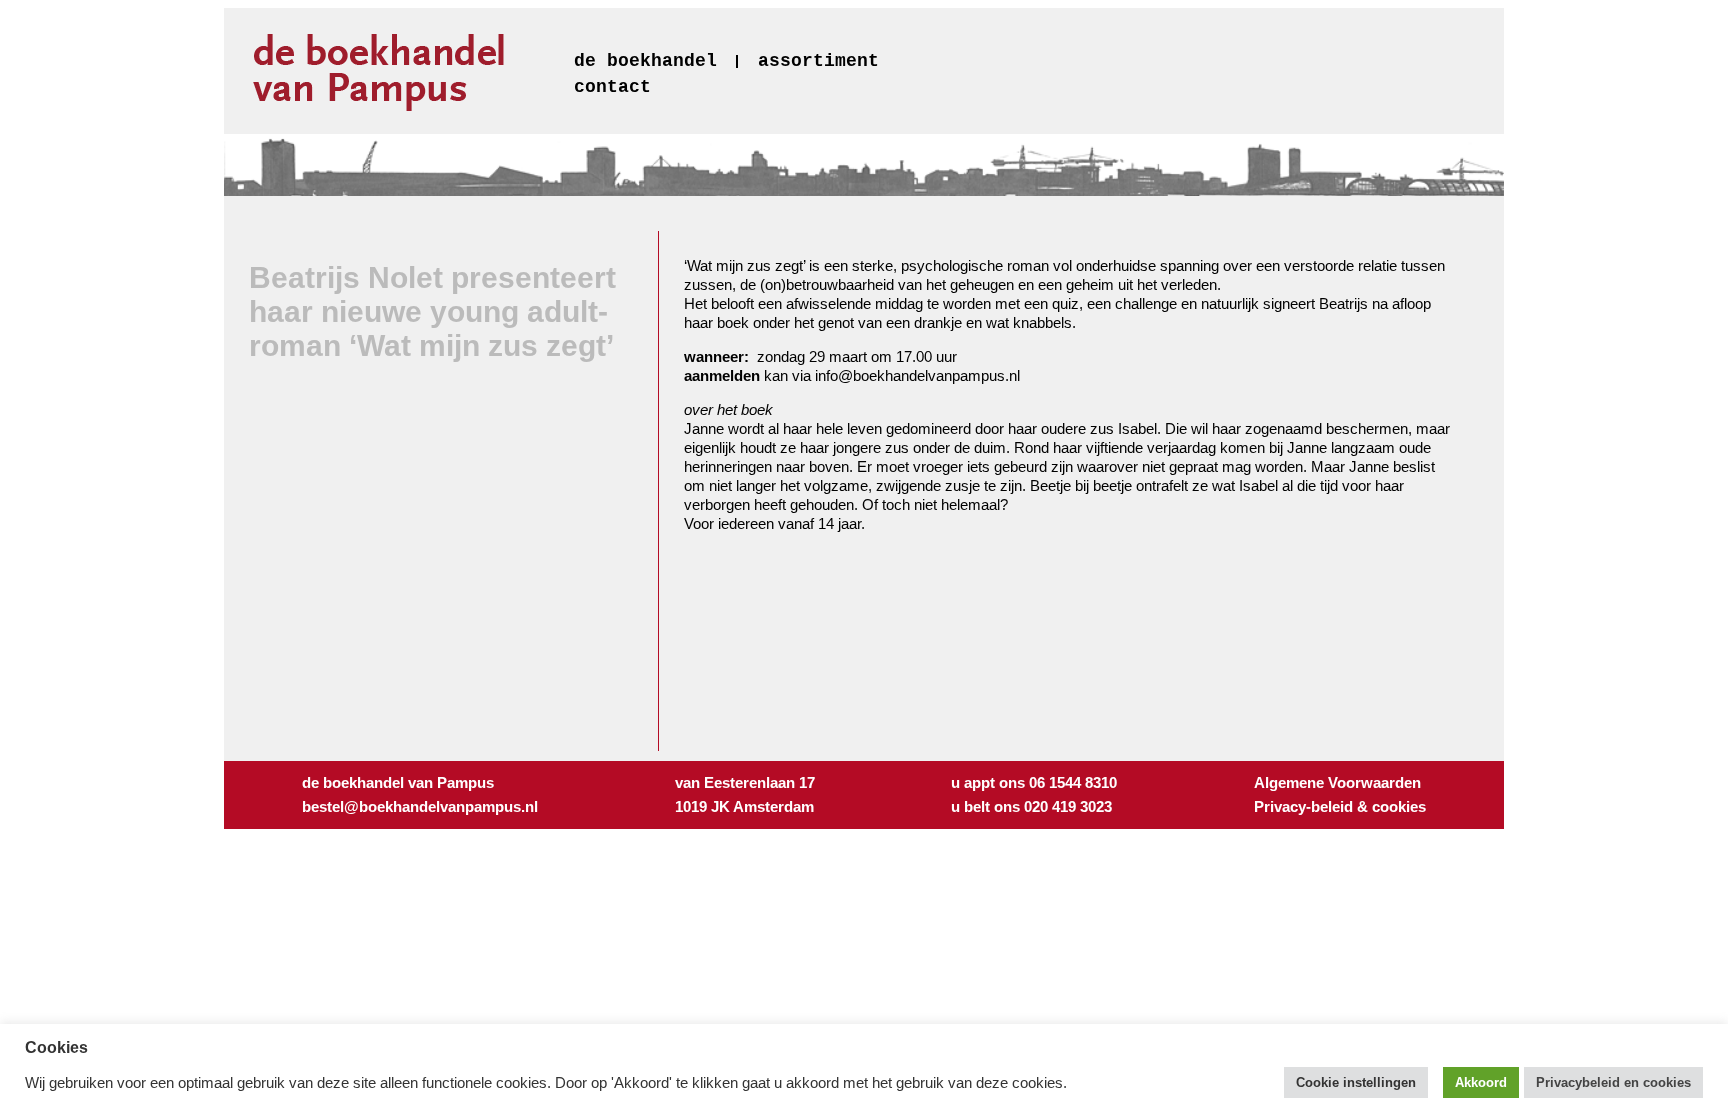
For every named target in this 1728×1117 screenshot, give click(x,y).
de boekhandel (645, 61)
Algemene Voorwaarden (1337, 782)
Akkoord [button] (1481, 1082)
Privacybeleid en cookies (1613, 1082)
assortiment (818, 61)
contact (612, 87)
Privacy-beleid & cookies (1340, 806)
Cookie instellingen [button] (1356, 1082)
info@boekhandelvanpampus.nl (917, 375)
